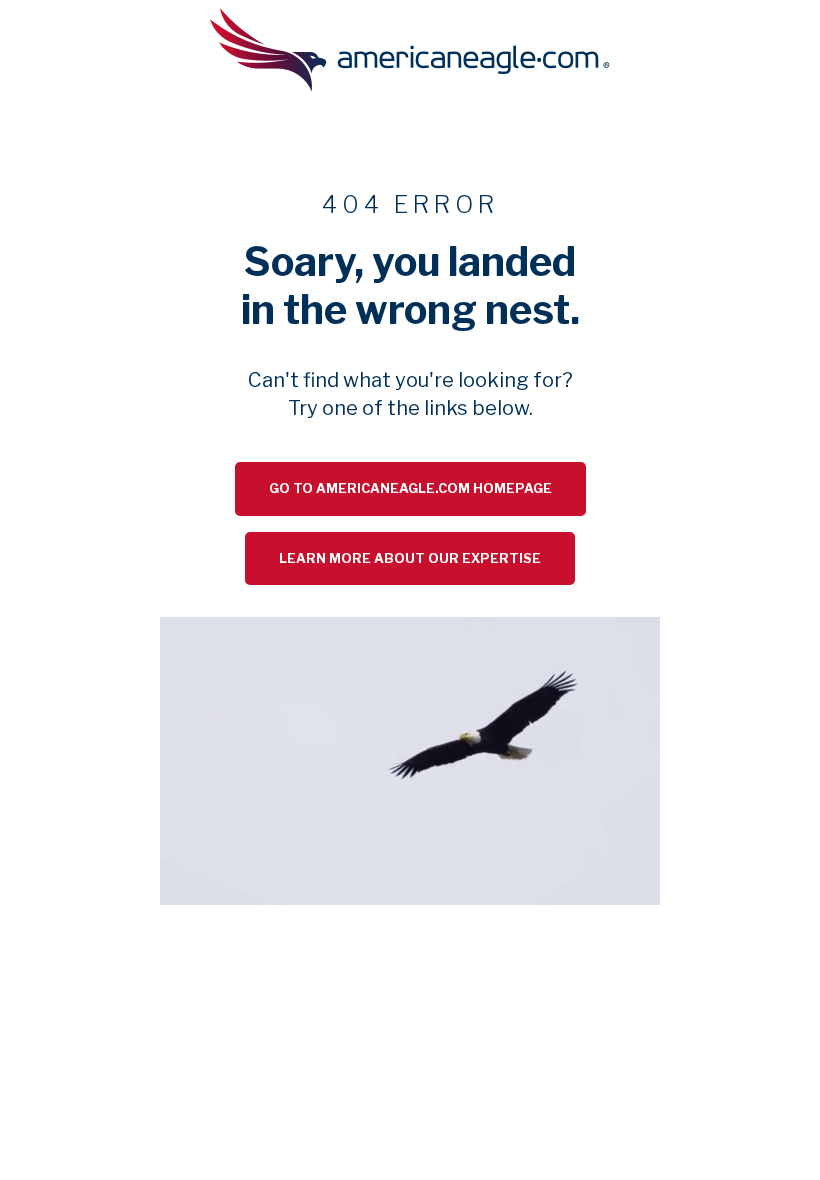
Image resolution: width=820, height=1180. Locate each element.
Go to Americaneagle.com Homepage (410, 488)
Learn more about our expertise (410, 558)
